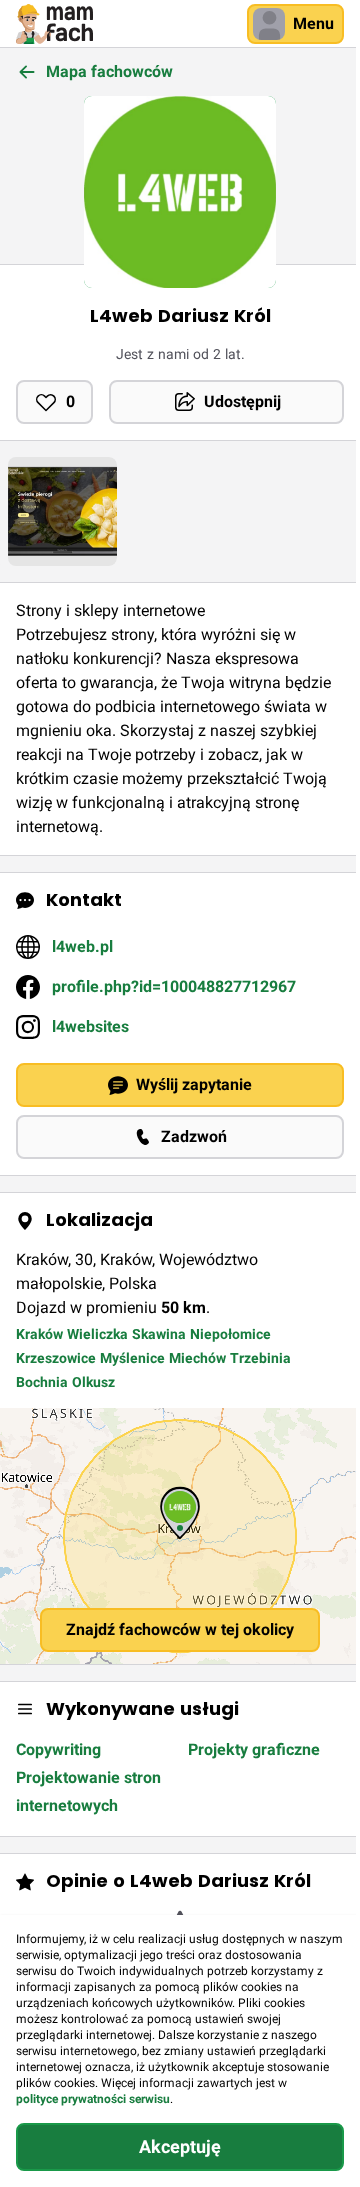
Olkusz (93, 1382)
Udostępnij (242, 401)
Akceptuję (180, 2146)
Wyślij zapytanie (194, 1084)
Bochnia (42, 1382)
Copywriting (58, 1749)
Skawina (159, 1334)
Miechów (197, 1358)
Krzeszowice (56, 1358)
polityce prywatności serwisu (93, 2099)
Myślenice (132, 1358)
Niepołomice (230, 1334)
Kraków (39, 1334)
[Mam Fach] (54, 24)
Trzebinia (260, 1358)
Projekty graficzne (254, 1749)
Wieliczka (97, 1334)
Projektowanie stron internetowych (88, 1791)
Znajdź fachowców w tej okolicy (180, 1629)
